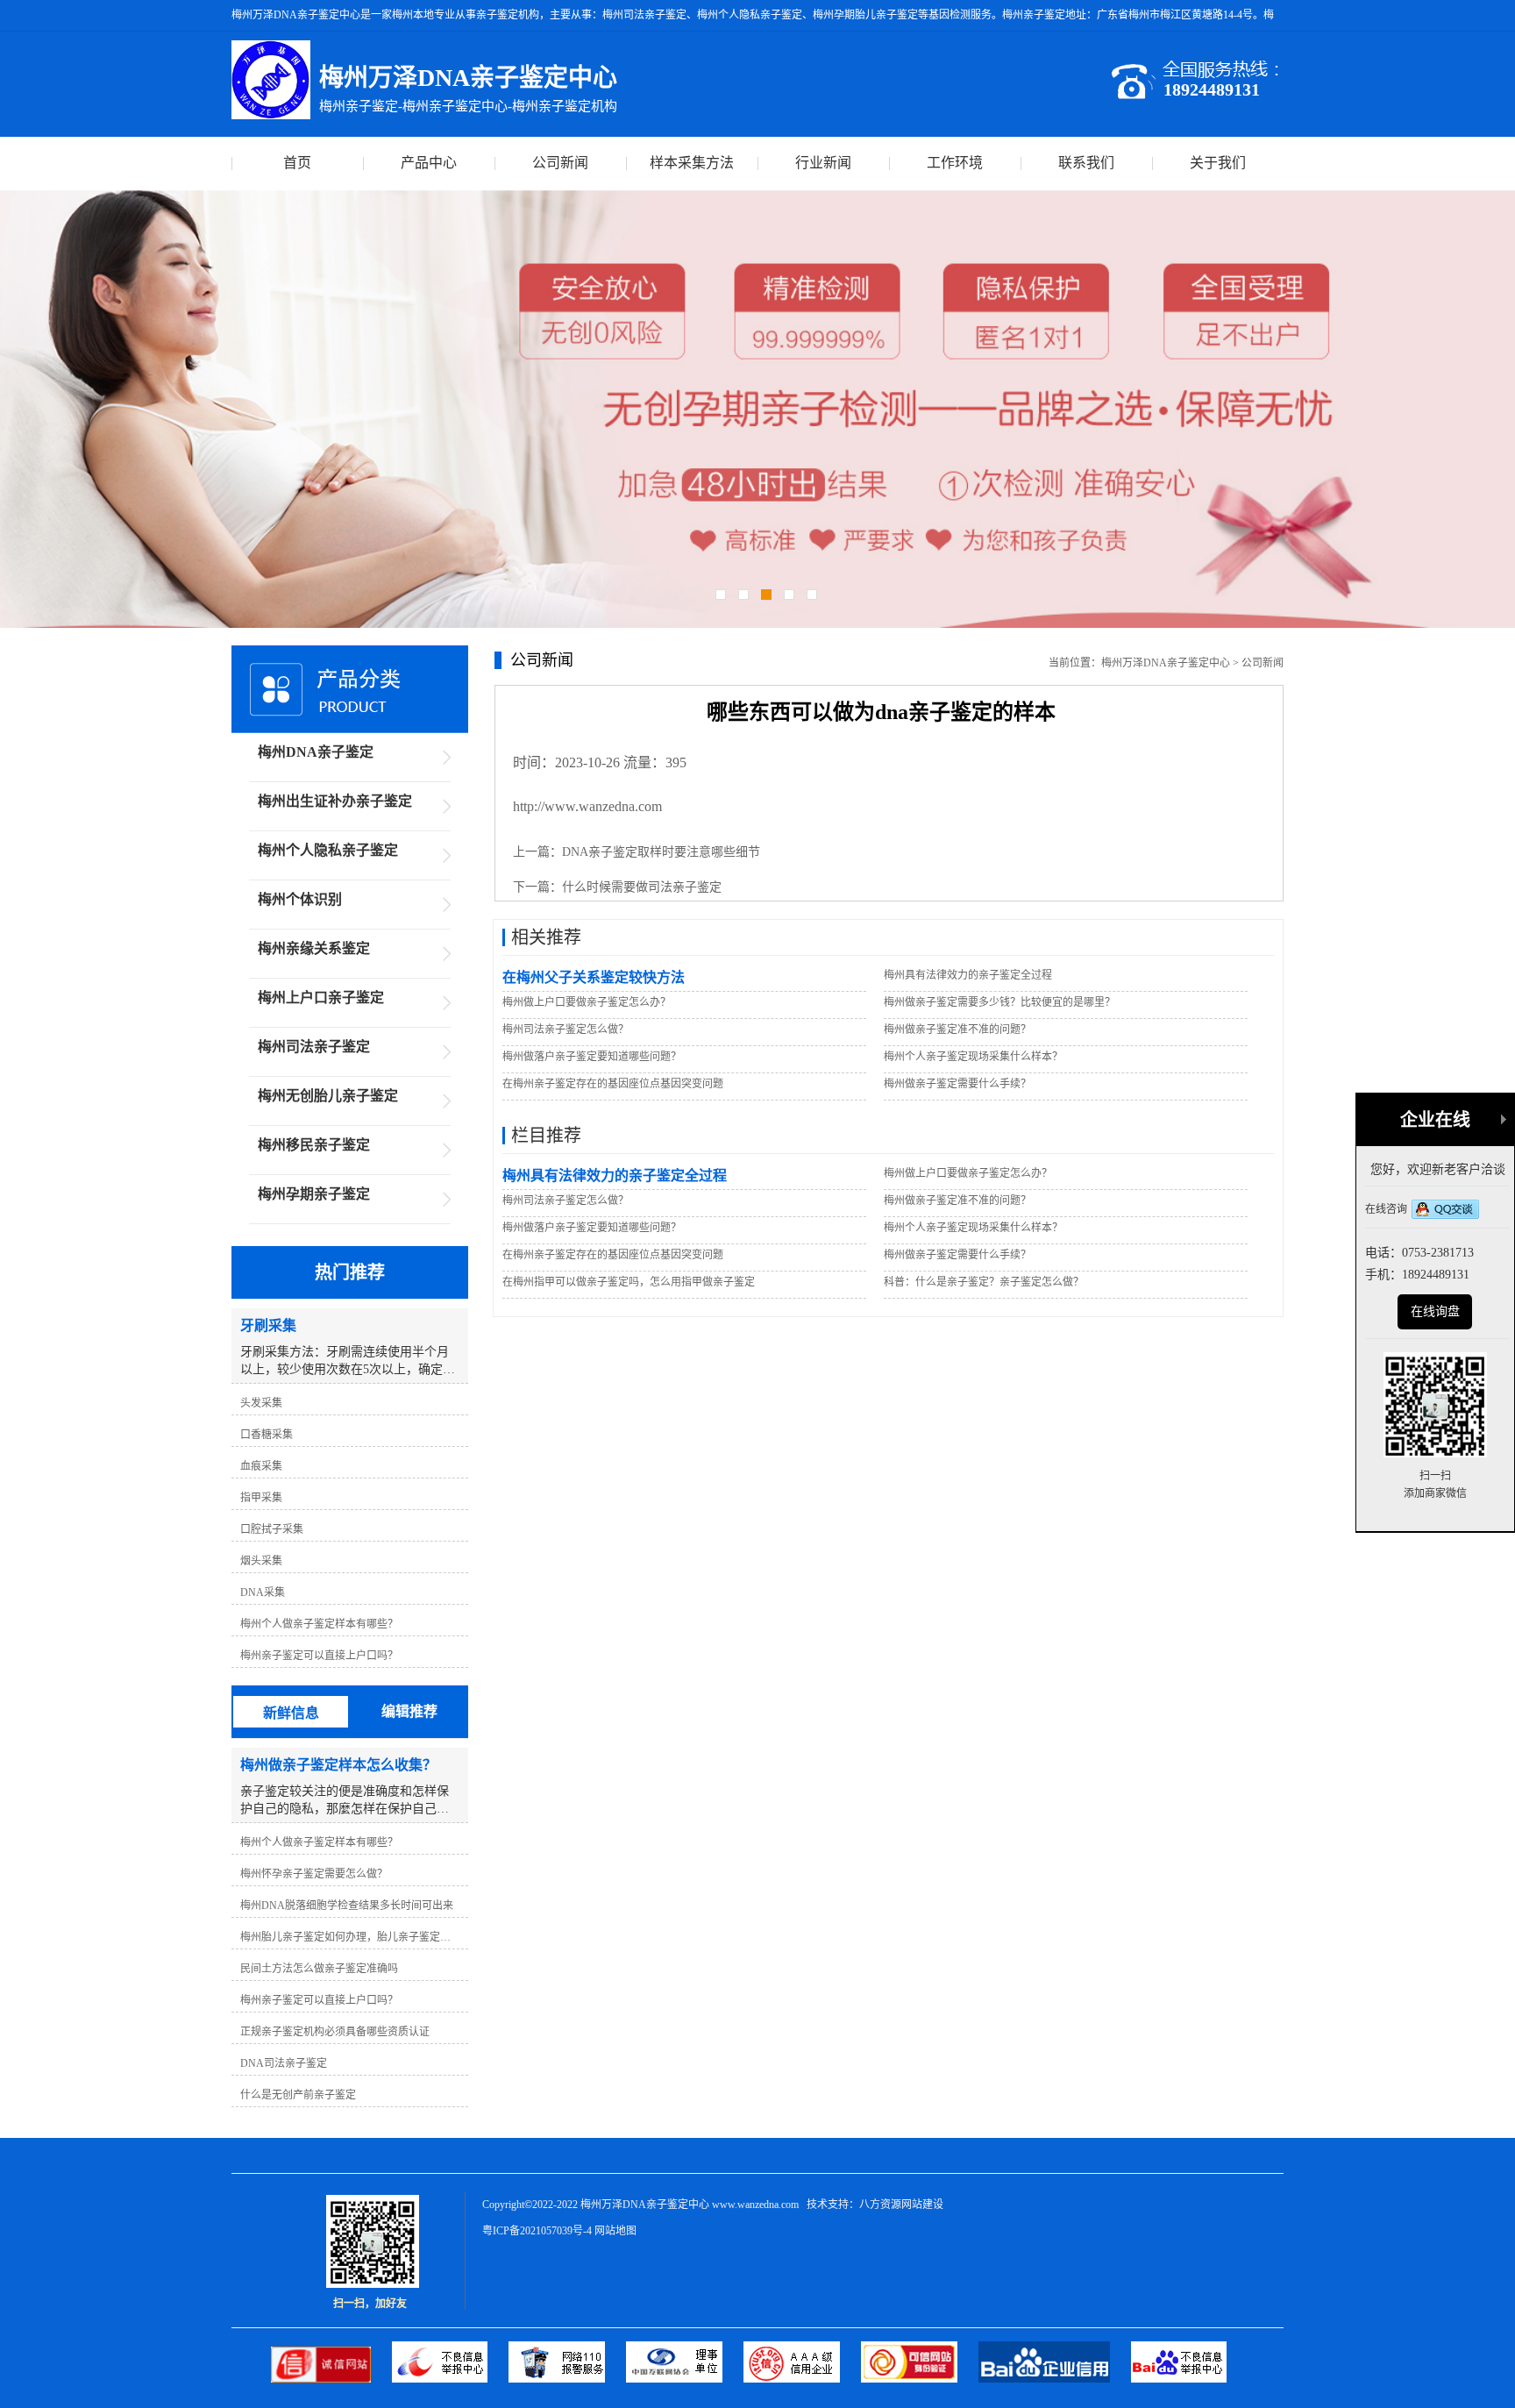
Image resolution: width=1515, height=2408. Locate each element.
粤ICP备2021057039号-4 (537, 2231)
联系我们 (1086, 163)
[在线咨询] (1445, 1211)
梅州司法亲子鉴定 (314, 1047)
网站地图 (615, 2231)
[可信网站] (920, 2379)
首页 (297, 163)
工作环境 (955, 163)
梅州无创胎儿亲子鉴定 (328, 1096)
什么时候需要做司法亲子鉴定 (642, 887)
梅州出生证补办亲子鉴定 (335, 801)
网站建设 (922, 2205)
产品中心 (429, 163)
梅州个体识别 (300, 899)
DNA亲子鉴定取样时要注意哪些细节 (661, 852)
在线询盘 (1435, 1311)
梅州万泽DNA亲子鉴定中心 (1166, 663)
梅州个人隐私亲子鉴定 (328, 850)
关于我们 (1218, 163)
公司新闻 (560, 163)
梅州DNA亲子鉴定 (316, 752)
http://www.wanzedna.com (587, 806)
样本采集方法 (692, 163)
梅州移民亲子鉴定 (314, 1145)
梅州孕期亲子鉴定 (314, 1194)
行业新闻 (823, 163)
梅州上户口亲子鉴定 (321, 997)
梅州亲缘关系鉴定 (314, 948)
